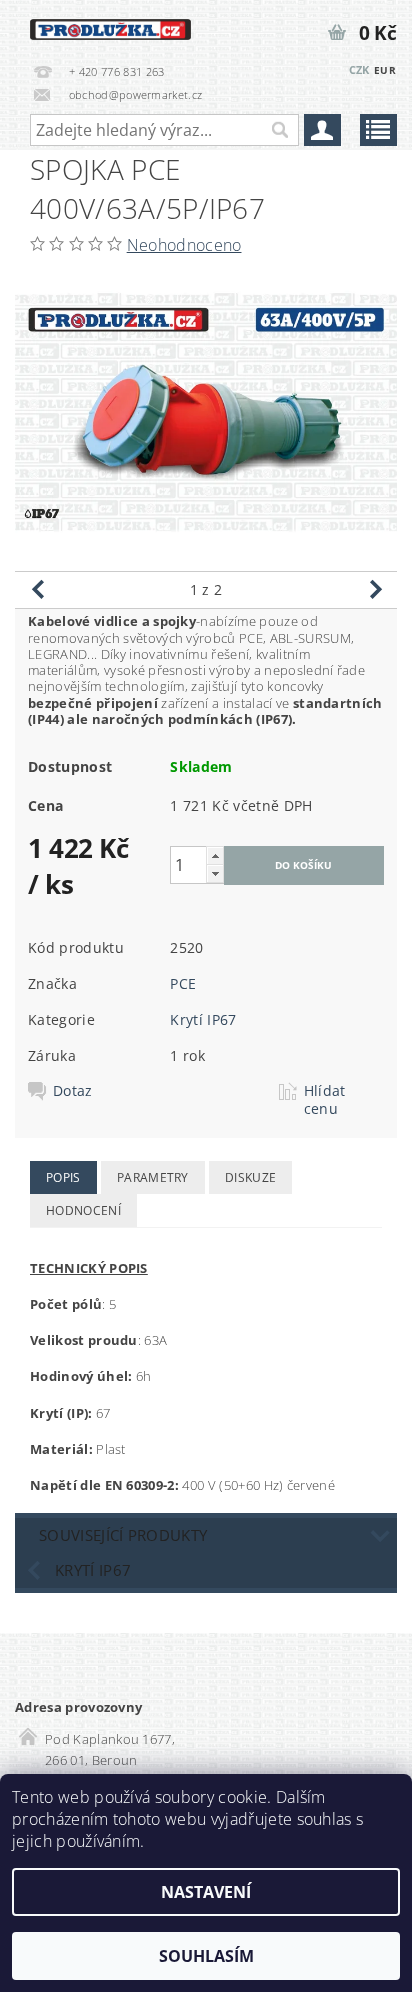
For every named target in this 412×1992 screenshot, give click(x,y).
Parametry (153, 1177)
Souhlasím (206, 1956)
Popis (63, 1177)
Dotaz (73, 1091)
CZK (359, 69)
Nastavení (206, 1892)
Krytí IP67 (203, 1019)
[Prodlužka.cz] (110, 26)
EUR (385, 70)
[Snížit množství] (215, 873)
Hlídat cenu (325, 1100)
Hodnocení (83, 1210)
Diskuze (250, 1177)
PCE (183, 983)
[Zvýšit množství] (215, 855)
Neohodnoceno (184, 245)
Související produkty (123, 1535)
